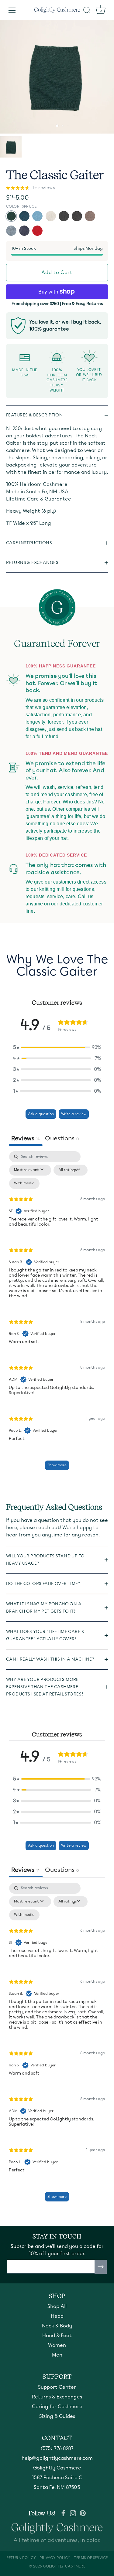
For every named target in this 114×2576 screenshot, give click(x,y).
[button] (57, 1047)
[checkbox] (24, 1183)
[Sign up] (101, 2267)
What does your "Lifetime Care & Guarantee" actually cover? (45, 1635)
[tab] (62, 1139)
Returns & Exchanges (32, 563)
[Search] (87, 11)
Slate (11, 231)
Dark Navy (24, 231)
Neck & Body (57, 2326)
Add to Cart (57, 272)
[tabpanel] (57, 1313)
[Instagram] (73, 2513)
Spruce (11, 216)
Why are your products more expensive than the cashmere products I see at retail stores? (45, 1687)
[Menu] (12, 10)
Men (57, 2355)
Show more (57, 1465)
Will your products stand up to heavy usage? (45, 1560)
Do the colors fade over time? (43, 1584)
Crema (51, 216)
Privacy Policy (55, 2558)
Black (64, 216)
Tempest (37, 216)
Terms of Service (91, 2558)
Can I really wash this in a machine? (50, 1659)
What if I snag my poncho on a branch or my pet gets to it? (44, 1608)
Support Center (57, 2387)
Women (57, 2345)
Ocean (24, 216)
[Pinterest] (83, 2513)
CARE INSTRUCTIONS (29, 543)
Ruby (37, 231)
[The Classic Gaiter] (11, 147)
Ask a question (41, 1114)
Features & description (34, 415)
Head (57, 2316)
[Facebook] (63, 2513)
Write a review (74, 1114)
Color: (21, 206)
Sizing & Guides (57, 2416)
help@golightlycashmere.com (57, 2458)
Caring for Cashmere (57, 2406)
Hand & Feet (57, 2335)
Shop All (57, 2306)
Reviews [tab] (26, 1138)
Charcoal (77, 216)
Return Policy (21, 2558)
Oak (90, 216)
